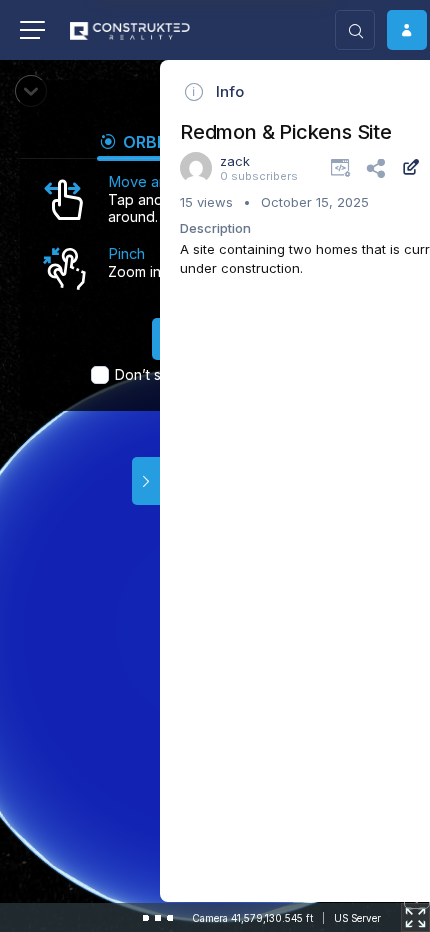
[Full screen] (415, 917)
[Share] (375, 167)
